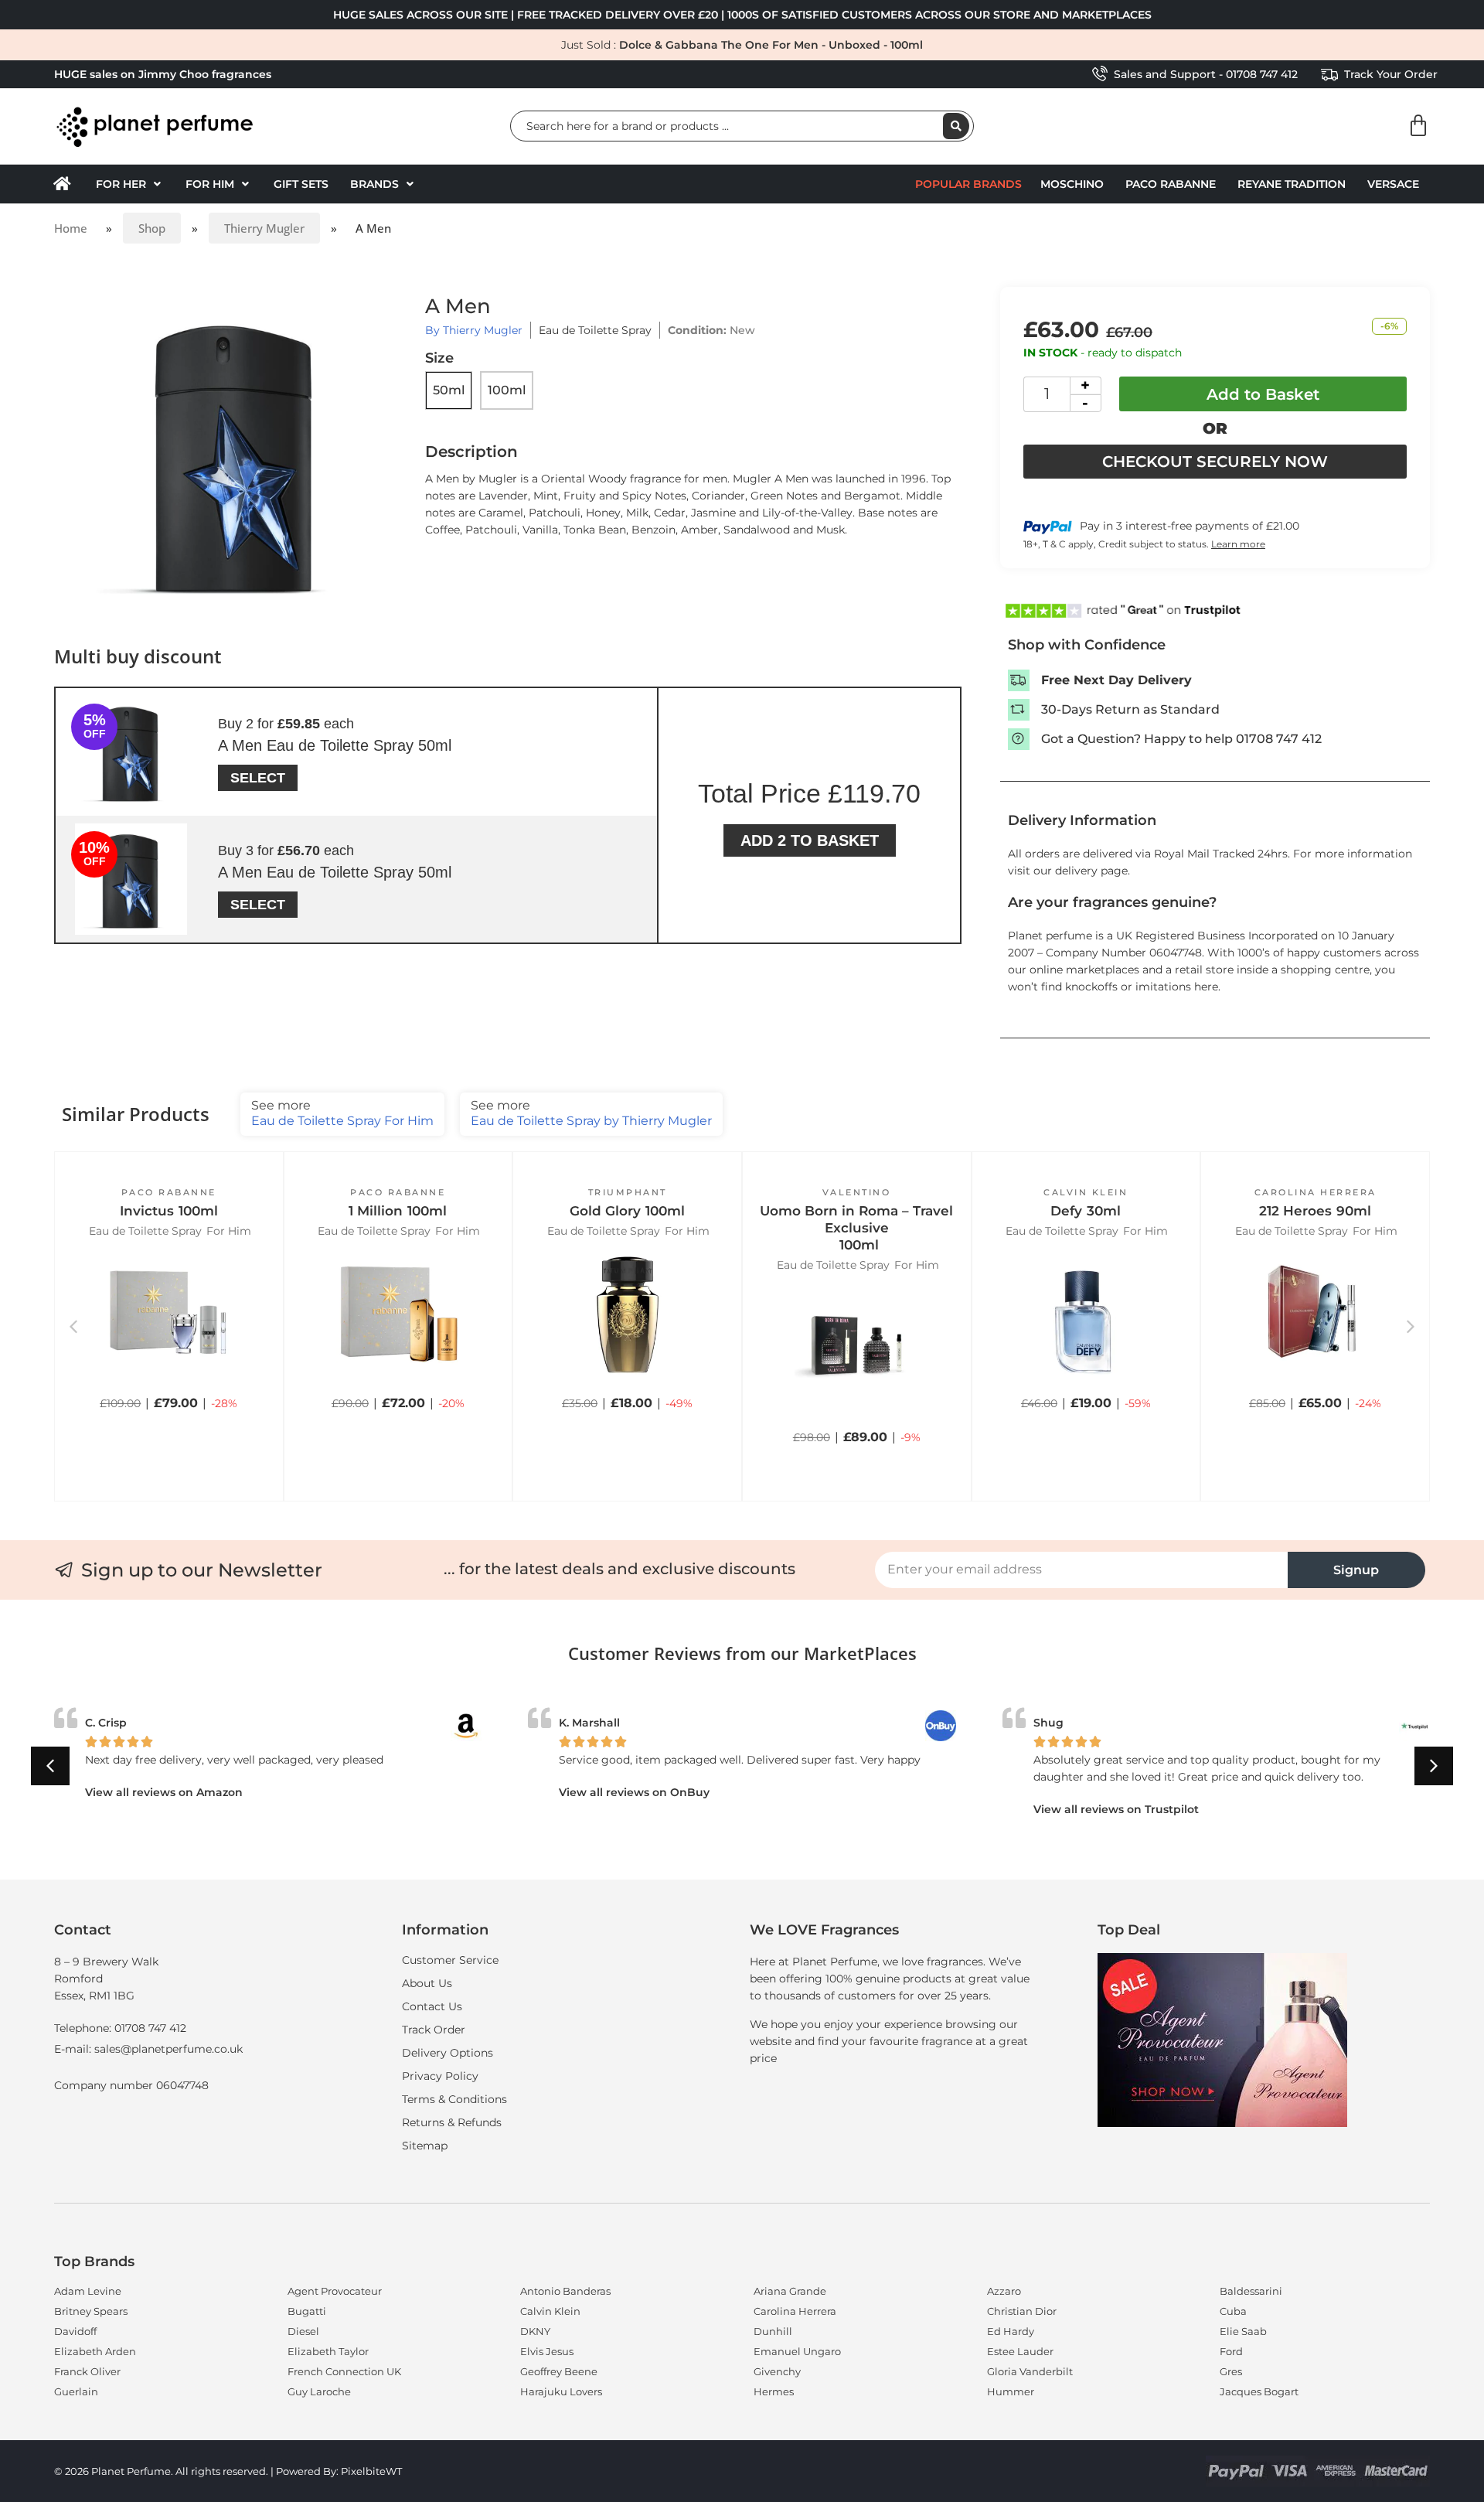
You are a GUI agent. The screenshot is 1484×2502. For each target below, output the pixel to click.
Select (258, 778)
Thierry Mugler (264, 228)
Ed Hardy (1011, 2331)
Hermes (774, 2391)
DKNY (535, 2331)
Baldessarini (1251, 2291)
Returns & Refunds (452, 2122)
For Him (229, 1231)
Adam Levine (88, 2291)
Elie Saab (1243, 2331)
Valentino (857, 1192)
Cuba (1233, 2311)
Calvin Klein (1086, 1192)
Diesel (303, 2331)
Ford (1231, 2351)
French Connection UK (344, 2371)
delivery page (1091, 871)
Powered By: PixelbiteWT (339, 2471)
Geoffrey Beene (559, 2371)
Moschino (1072, 184)
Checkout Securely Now (1215, 462)
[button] (130, 184)
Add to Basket (1263, 394)
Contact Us (432, 2006)
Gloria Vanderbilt (1030, 2371)
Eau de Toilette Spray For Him (342, 1113)
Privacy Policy (440, 2076)
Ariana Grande (790, 2291)
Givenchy (777, 2371)
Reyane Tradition (1292, 184)
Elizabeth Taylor (328, 2351)
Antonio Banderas (565, 2291)
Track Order (434, 2030)
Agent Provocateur (335, 2291)
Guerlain (76, 2391)
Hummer (1011, 2391)
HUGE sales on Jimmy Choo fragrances (163, 74)
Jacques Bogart (1259, 2391)
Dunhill (773, 2331)
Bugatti (307, 2311)
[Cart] (1418, 126)
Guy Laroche (319, 2391)
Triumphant (628, 1192)
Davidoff (75, 2331)
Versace (1393, 184)
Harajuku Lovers (561, 2391)
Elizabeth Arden (95, 2351)
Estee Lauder (1020, 2351)
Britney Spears (91, 2311)
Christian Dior (1022, 2311)
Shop (152, 228)
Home (71, 228)
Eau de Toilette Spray (595, 330)
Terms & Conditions (454, 2099)
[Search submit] (956, 126)
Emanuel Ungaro (797, 2351)
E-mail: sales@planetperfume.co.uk (148, 2049)
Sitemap (425, 2146)
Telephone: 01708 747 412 (120, 2028)
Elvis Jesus (547, 2351)
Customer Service (450, 1960)
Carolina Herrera (1316, 1192)
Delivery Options (448, 2053)
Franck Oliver (87, 2371)
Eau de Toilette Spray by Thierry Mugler (591, 1113)
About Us (427, 1983)
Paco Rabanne (1171, 184)
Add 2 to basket (810, 840)
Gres (1231, 2371)
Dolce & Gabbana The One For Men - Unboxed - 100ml (771, 45)
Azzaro (1004, 2291)
